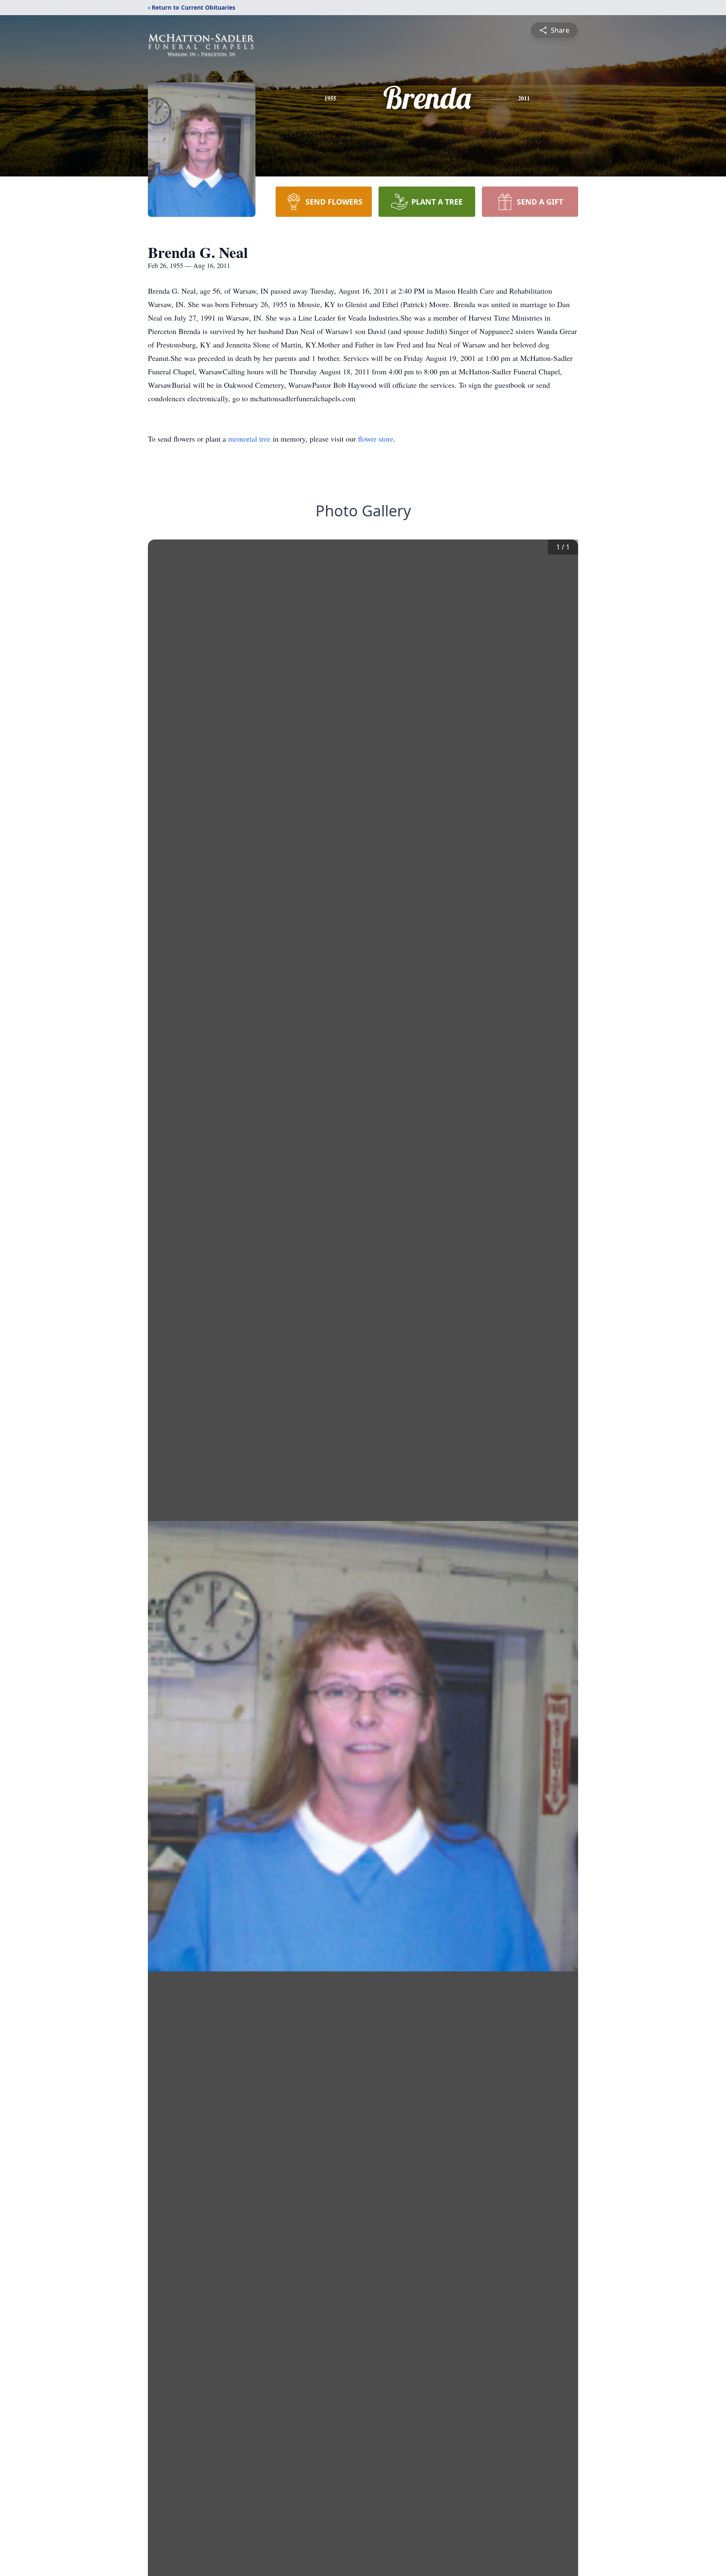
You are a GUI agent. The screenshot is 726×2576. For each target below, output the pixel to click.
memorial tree (249, 439)
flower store (376, 439)
